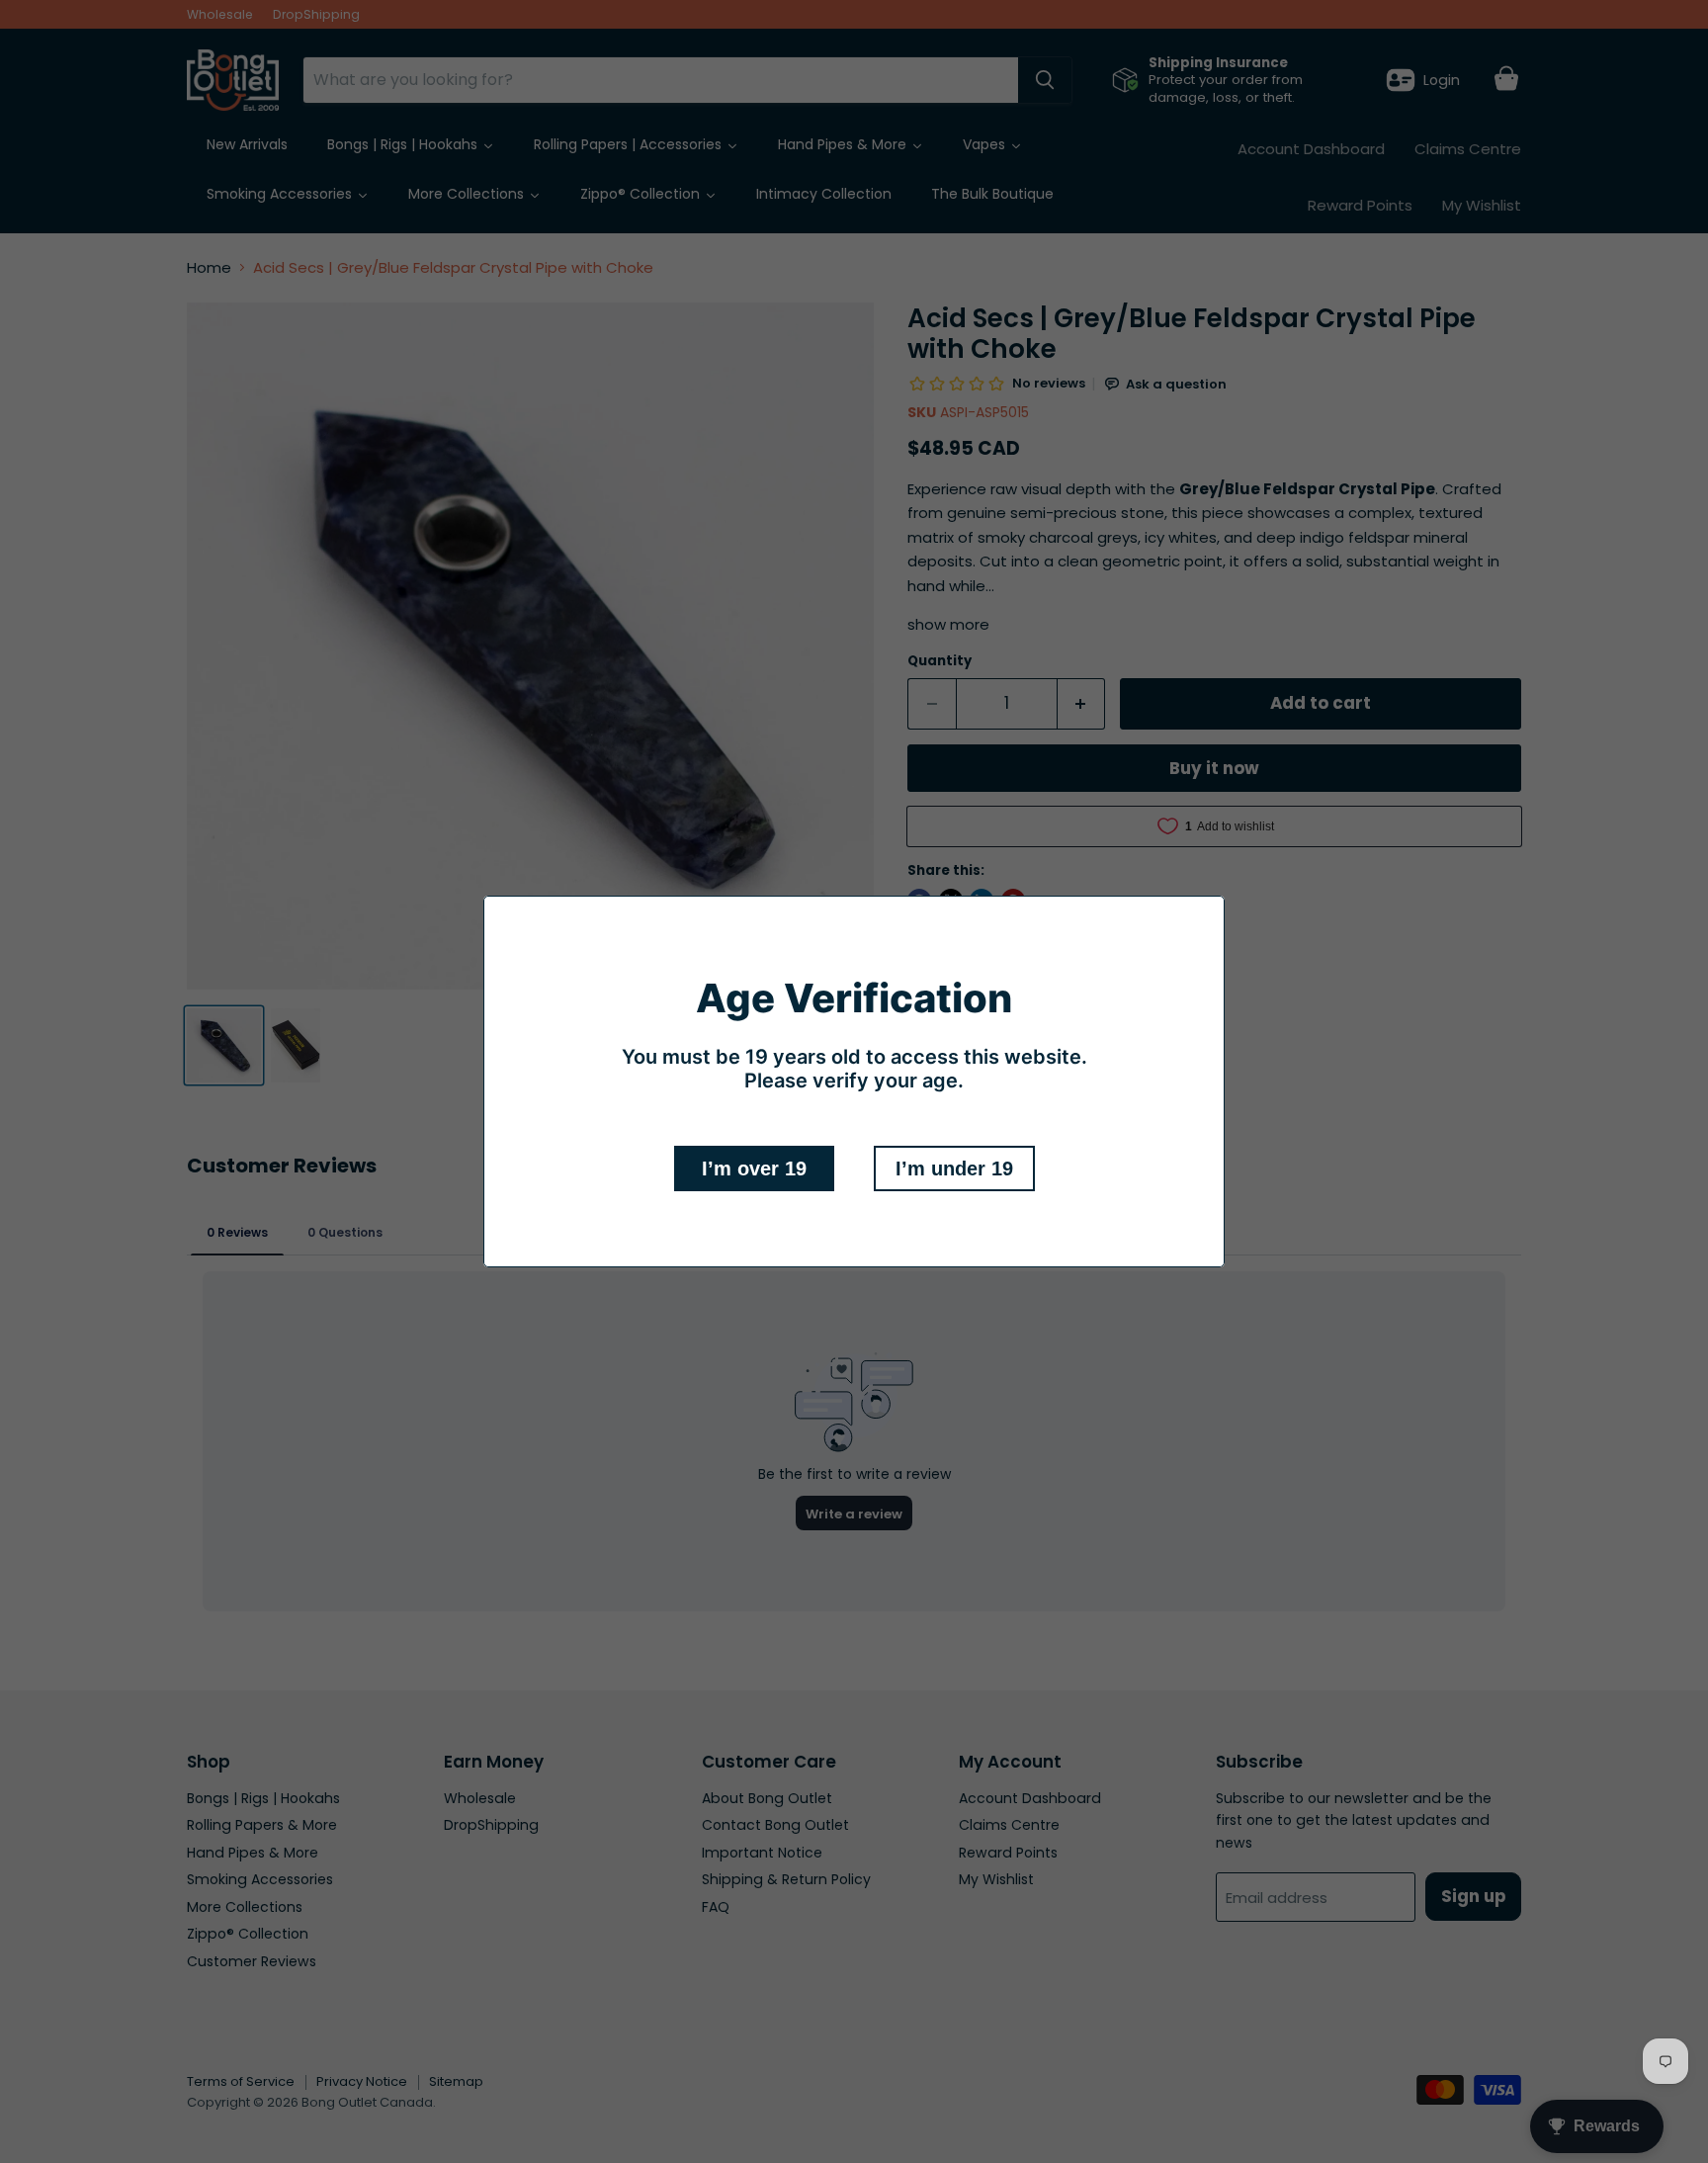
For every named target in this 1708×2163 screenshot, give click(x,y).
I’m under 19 (954, 1168)
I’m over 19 (754, 1168)
